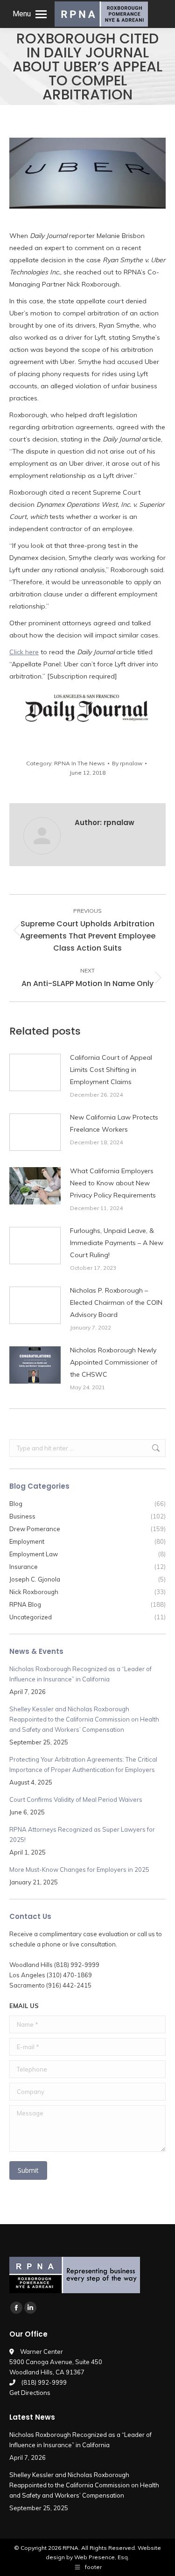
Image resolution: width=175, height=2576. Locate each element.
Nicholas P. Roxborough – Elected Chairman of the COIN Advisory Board (116, 1302)
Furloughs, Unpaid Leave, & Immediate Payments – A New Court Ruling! (117, 1243)
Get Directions (30, 2393)
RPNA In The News (80, 763)
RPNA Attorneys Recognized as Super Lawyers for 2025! (82, 1834)
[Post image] (35, 1072)
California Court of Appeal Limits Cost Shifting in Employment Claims (111, 1070)
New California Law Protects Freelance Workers (114, 1123)
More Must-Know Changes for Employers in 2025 (79, 1869)
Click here (24, 652)
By (127, 763)
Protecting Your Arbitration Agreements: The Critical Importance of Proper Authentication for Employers (83, 1764)
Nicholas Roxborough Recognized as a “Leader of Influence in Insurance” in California (80, 1674)
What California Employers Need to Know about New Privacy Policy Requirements (113, 1183)
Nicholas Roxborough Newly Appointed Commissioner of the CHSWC (114, 1362)
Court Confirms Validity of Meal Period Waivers (76, 1799)
